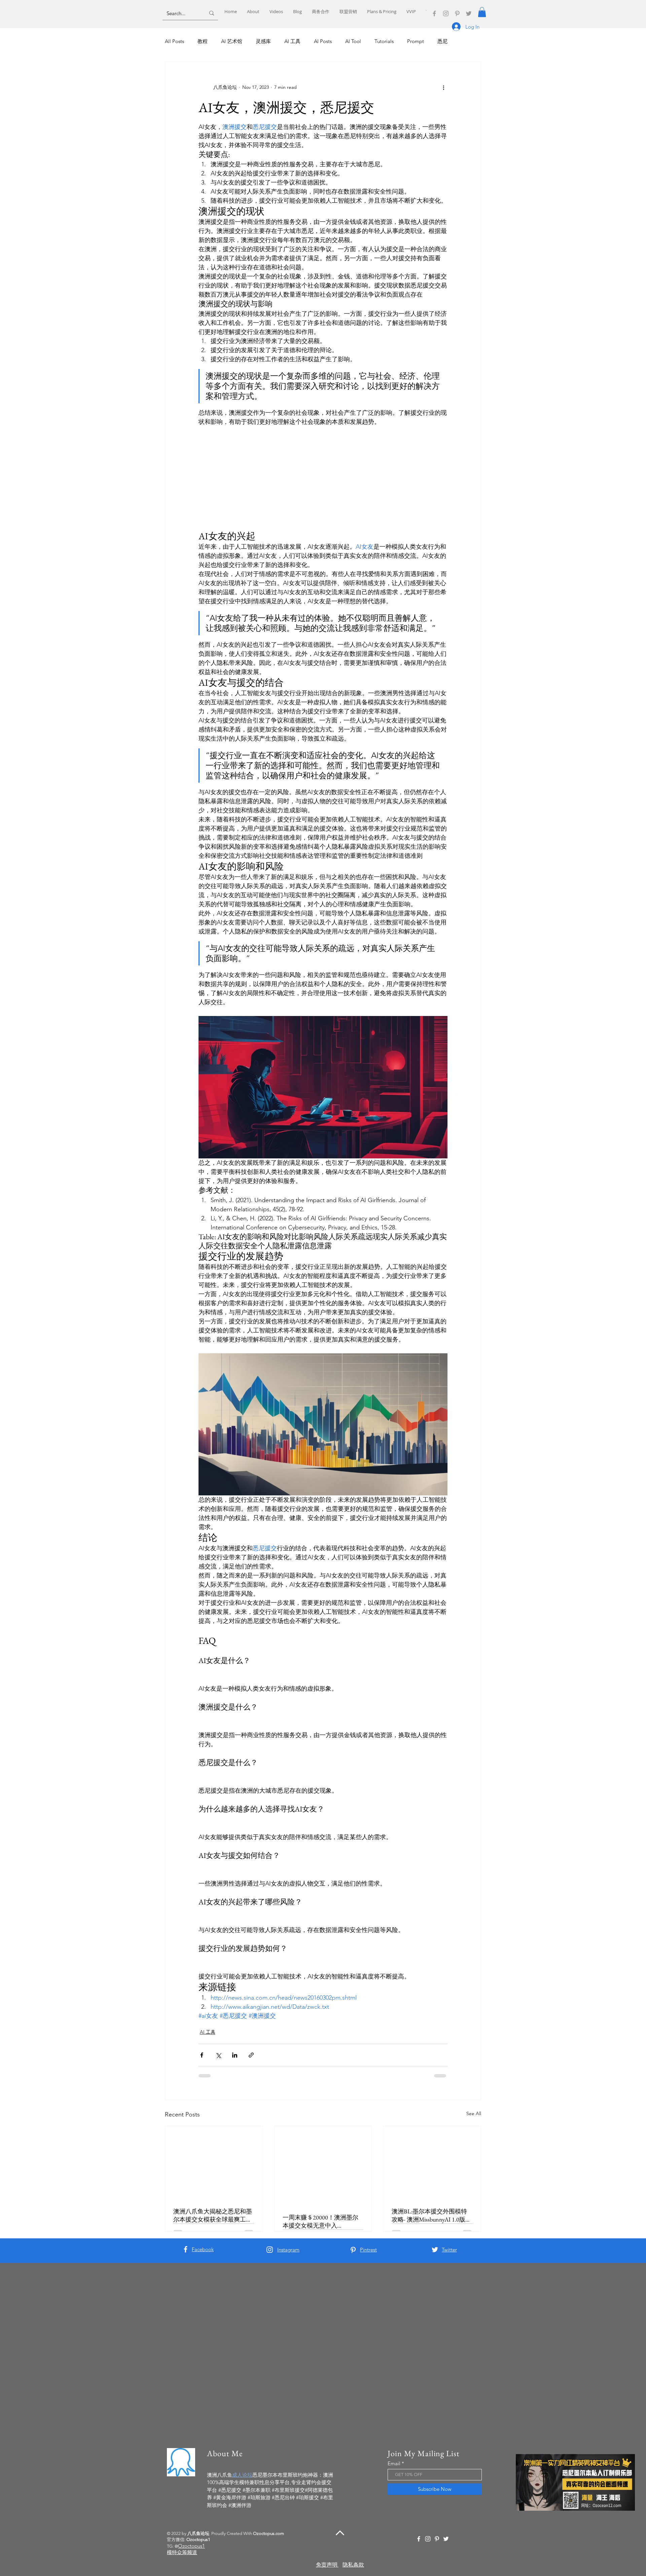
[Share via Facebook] (202, 2055)
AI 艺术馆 (232, 41)
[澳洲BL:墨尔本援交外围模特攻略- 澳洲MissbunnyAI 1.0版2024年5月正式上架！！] (432, 2163)
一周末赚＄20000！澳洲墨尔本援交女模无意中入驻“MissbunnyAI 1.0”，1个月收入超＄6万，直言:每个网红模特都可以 (322, 2222)
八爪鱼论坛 (198, 2533)
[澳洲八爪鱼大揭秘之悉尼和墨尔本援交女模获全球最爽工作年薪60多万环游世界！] (214, 2163)
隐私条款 (353, 2565)
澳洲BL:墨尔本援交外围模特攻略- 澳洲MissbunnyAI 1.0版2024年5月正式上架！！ (429, 2215)
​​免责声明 (327, 2565)
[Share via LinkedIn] (235, 2055)
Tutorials (384, 41)
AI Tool (353, 41)
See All (474, 2113)
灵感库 (263, 41)
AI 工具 (292, 41)
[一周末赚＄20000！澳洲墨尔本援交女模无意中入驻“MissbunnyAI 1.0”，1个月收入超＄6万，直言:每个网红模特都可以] (323, 2166)
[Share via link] (251, 2055)
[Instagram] (446, 13)
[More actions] (443, 88)
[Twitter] (469, 13)
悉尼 (442, 41)
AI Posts (323, 41)
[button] (482, 12)
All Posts (174, 41)
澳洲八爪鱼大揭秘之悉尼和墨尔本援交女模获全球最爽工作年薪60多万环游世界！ (213, 2215)
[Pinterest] (457, 13)
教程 (203, 41)
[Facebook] (434, 13)
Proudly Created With (248, 2533)
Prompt (416, 41)
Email (394, 2463)
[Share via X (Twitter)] (218, 2055)
